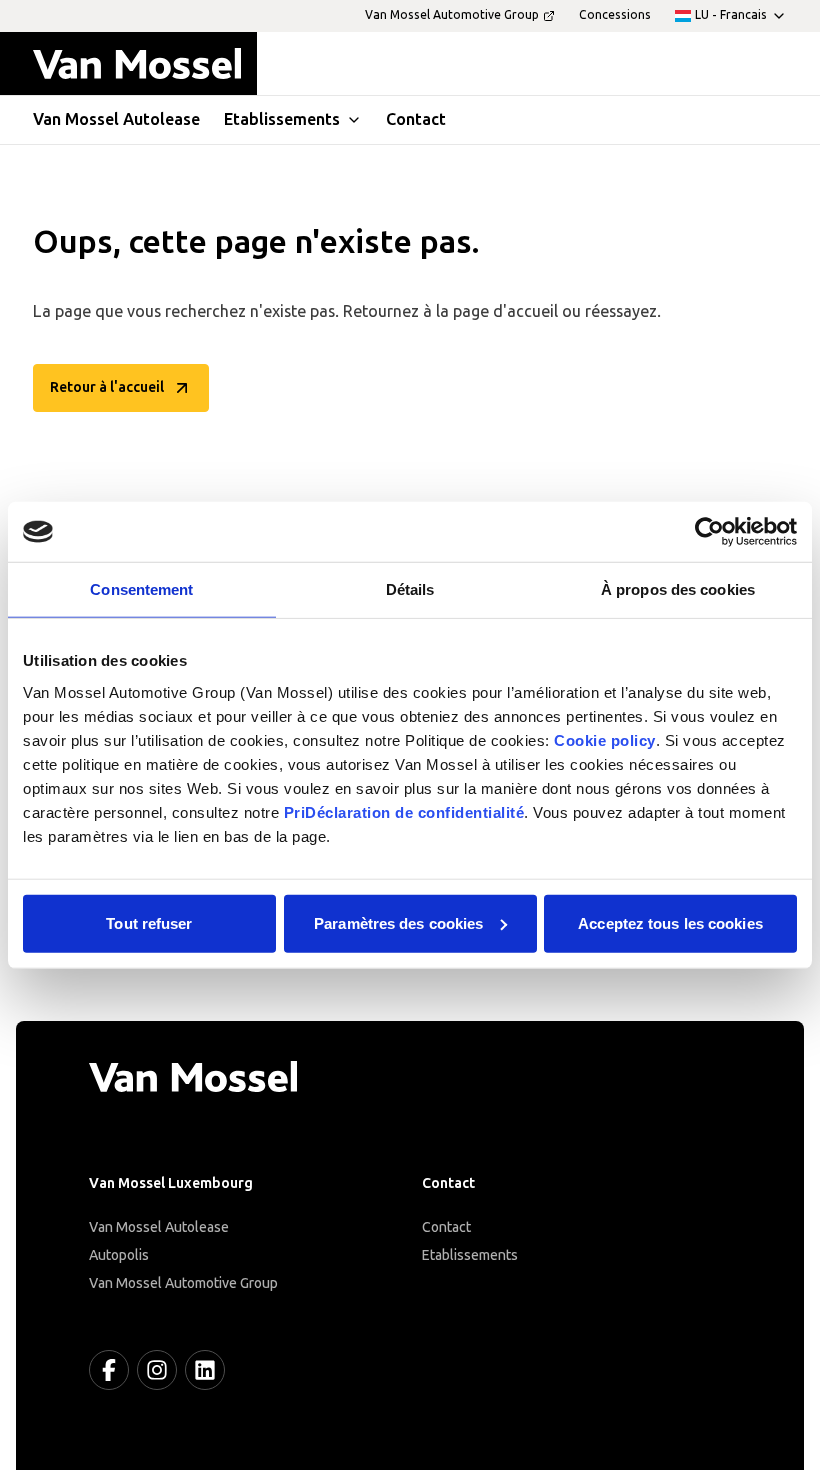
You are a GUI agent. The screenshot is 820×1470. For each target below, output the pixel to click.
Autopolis (119, 1255)
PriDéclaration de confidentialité (404, 811)
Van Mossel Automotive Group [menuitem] (452, 15)
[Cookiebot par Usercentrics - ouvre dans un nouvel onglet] (709, 532)
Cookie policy (605, 739)
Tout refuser (149, 922)
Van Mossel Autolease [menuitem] (116, 119)
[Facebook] (109, 1370)
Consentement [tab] (141, 589)
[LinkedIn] (205, 1370)
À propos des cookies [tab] (678, 589)
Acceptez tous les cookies (670, 922)
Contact (446, 1227)
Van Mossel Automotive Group (183, 1283)
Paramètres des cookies (398, 922)
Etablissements (470, 1255)
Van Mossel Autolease (159, 1227)
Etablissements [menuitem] (282, 119)
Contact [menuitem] (416, 119)
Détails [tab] (410, 589)
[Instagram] (157, 1370)
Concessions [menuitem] (615, 15)
